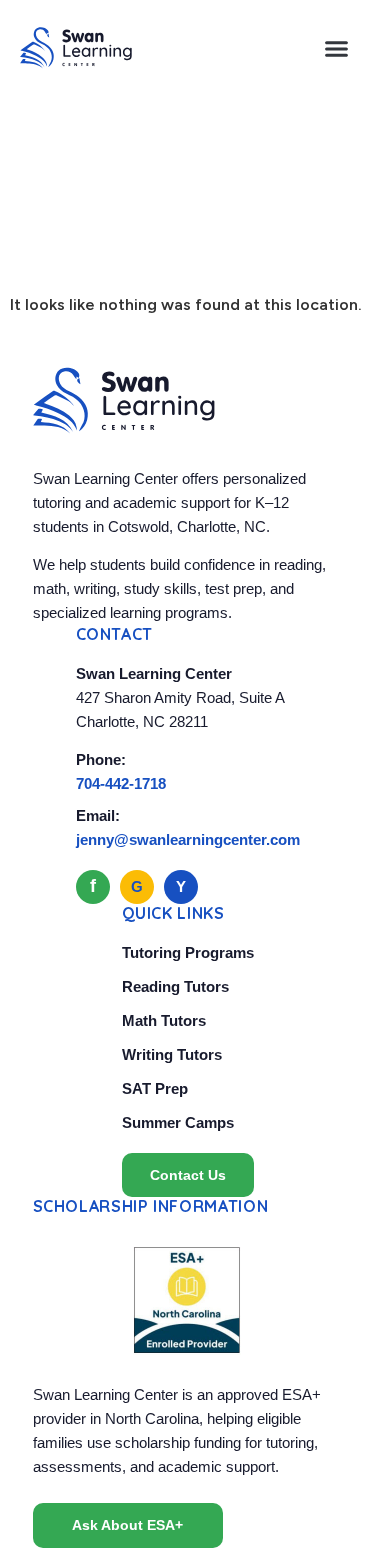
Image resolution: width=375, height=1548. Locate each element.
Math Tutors (164, 1020)
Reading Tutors (175, 986)
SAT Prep (155, 1088)
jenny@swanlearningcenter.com (188, 839)
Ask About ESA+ (127, 1525)
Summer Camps (178, 1122)
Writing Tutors (172, 1054)
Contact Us (188, 1175)
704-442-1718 (121, 783)
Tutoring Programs (188, 952)
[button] (337, 48)
